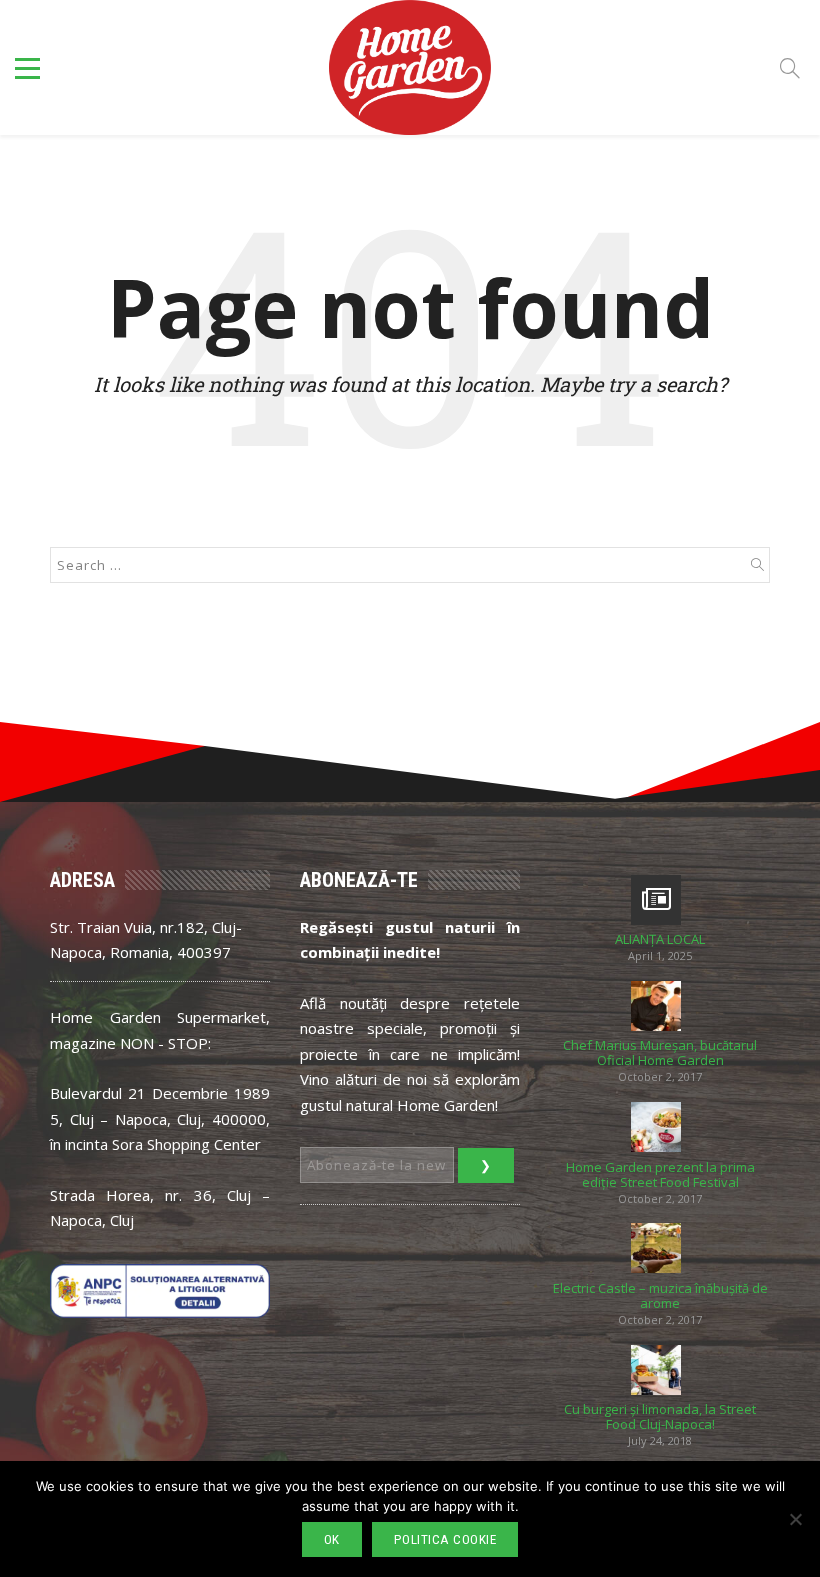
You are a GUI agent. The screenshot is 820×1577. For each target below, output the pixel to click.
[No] (795, 1519)
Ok (332, 1539)
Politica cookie (445, 1539)
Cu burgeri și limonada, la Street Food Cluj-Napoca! (660, 1417)
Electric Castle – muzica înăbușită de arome (660, 1296)
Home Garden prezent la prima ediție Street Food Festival (660, 1175)
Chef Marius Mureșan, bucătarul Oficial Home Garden (660, 1053)
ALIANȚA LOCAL (660, 939)
